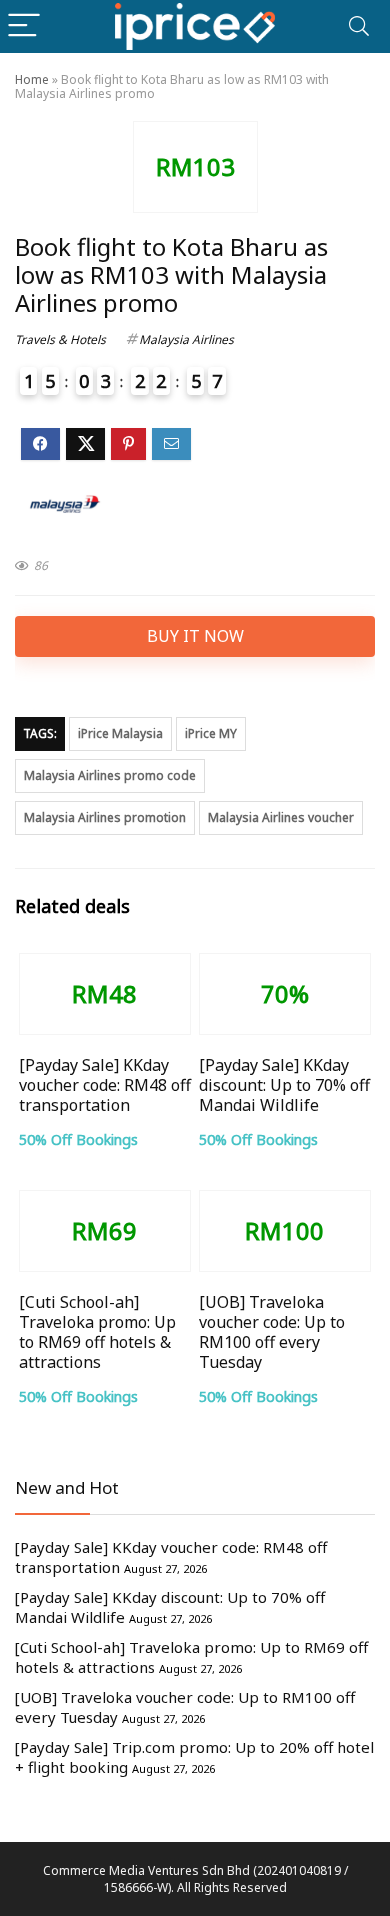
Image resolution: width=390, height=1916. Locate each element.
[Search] (359, 26)
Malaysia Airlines (186, 339)
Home (32, 79)
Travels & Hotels (60, 339)
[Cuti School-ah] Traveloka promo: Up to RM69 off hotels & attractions (97, 1332)
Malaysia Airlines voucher (281, 817)
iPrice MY (211, 733)
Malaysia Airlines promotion (105, 817)
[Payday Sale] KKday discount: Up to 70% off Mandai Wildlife (284, 1085)
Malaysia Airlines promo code (110, 775)
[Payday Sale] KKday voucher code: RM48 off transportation (105, 1085)
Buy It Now (195, 636)
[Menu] (24, 26)
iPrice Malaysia (120, 733)
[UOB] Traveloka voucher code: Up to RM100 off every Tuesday (272, 1332)
